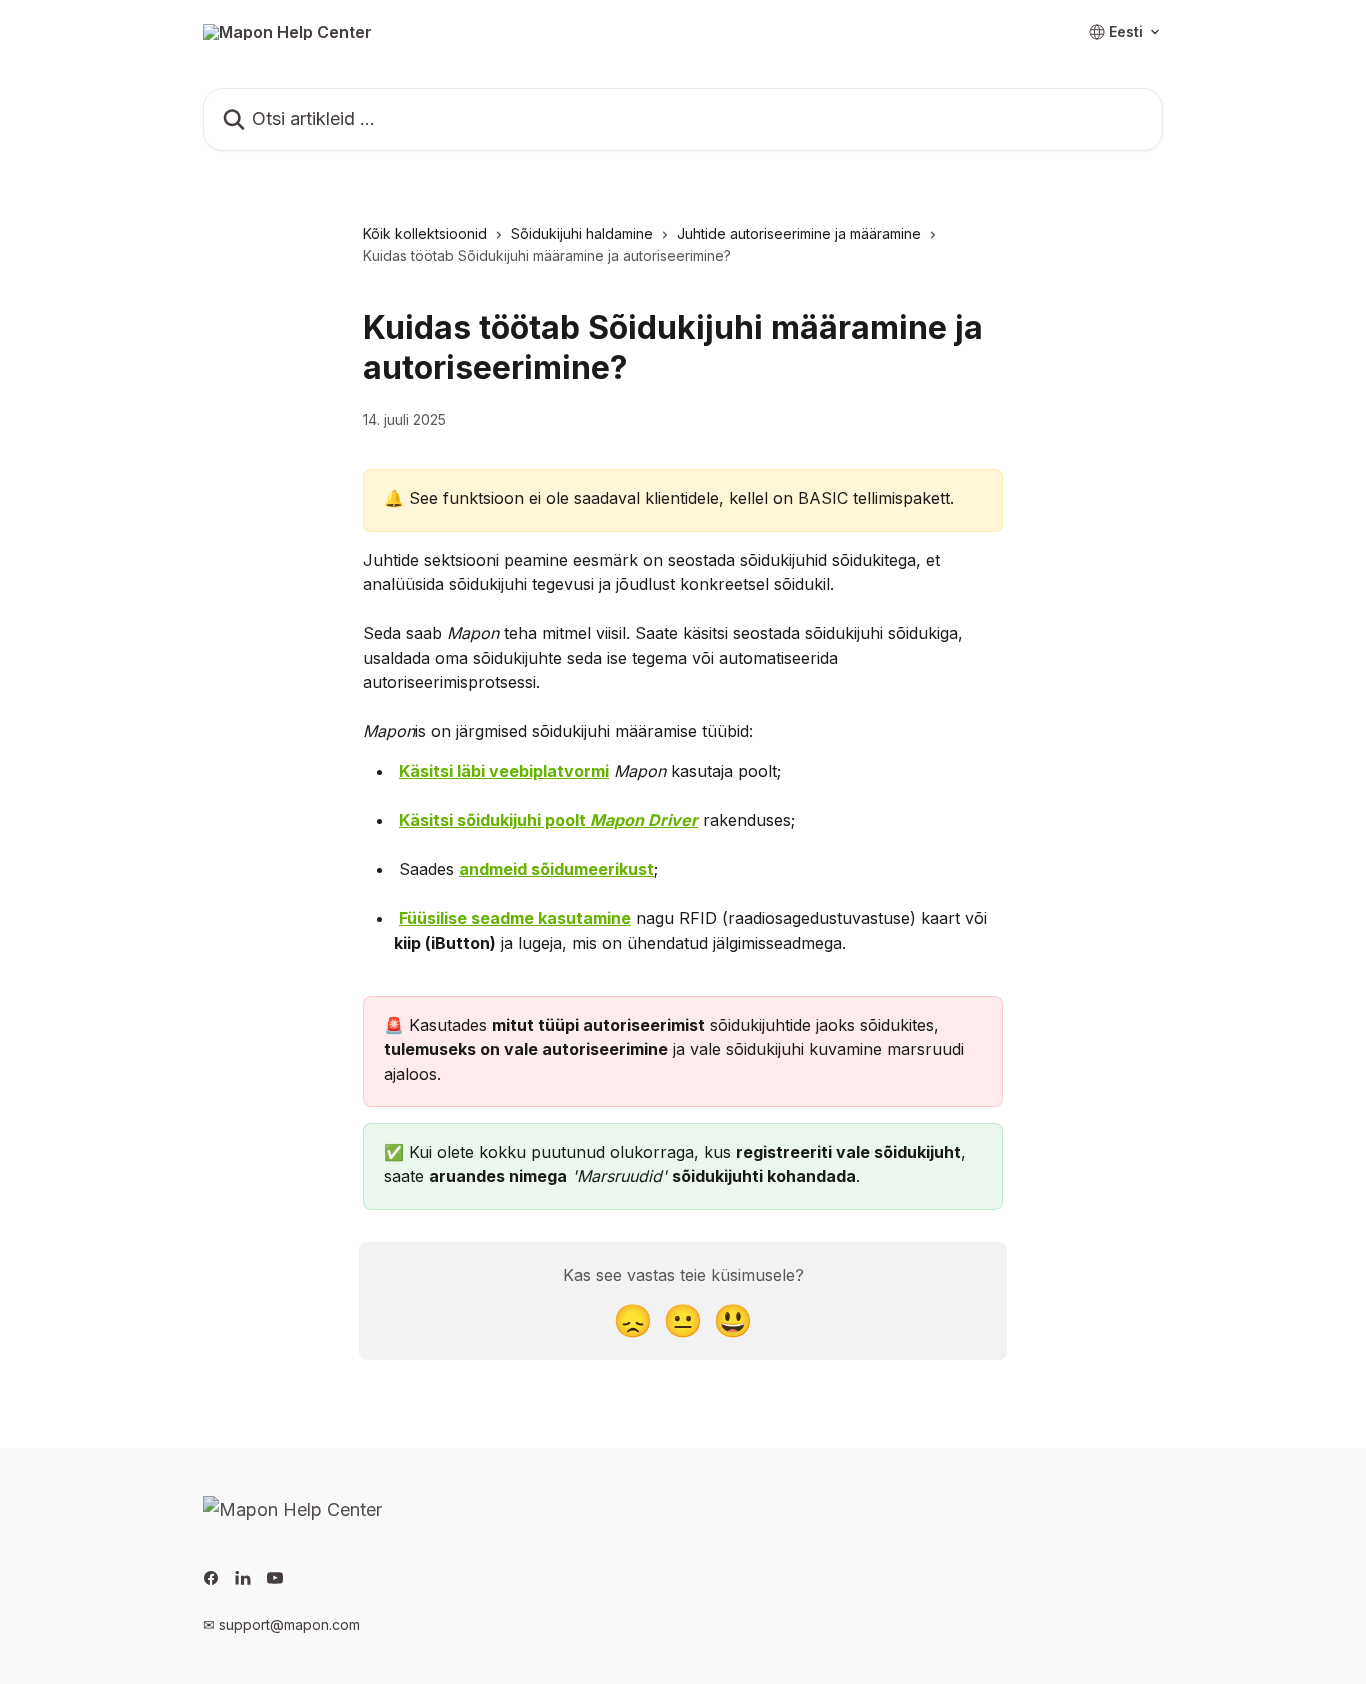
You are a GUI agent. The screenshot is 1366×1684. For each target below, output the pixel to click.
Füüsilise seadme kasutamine (515, 918)
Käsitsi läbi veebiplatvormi (504, 771)
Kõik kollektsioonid (425, 233)
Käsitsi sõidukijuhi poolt (548, 820)
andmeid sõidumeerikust (556, 869)
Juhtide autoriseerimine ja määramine (799, 233)
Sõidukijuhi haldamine (582, 233)
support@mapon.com (289, 1624)
